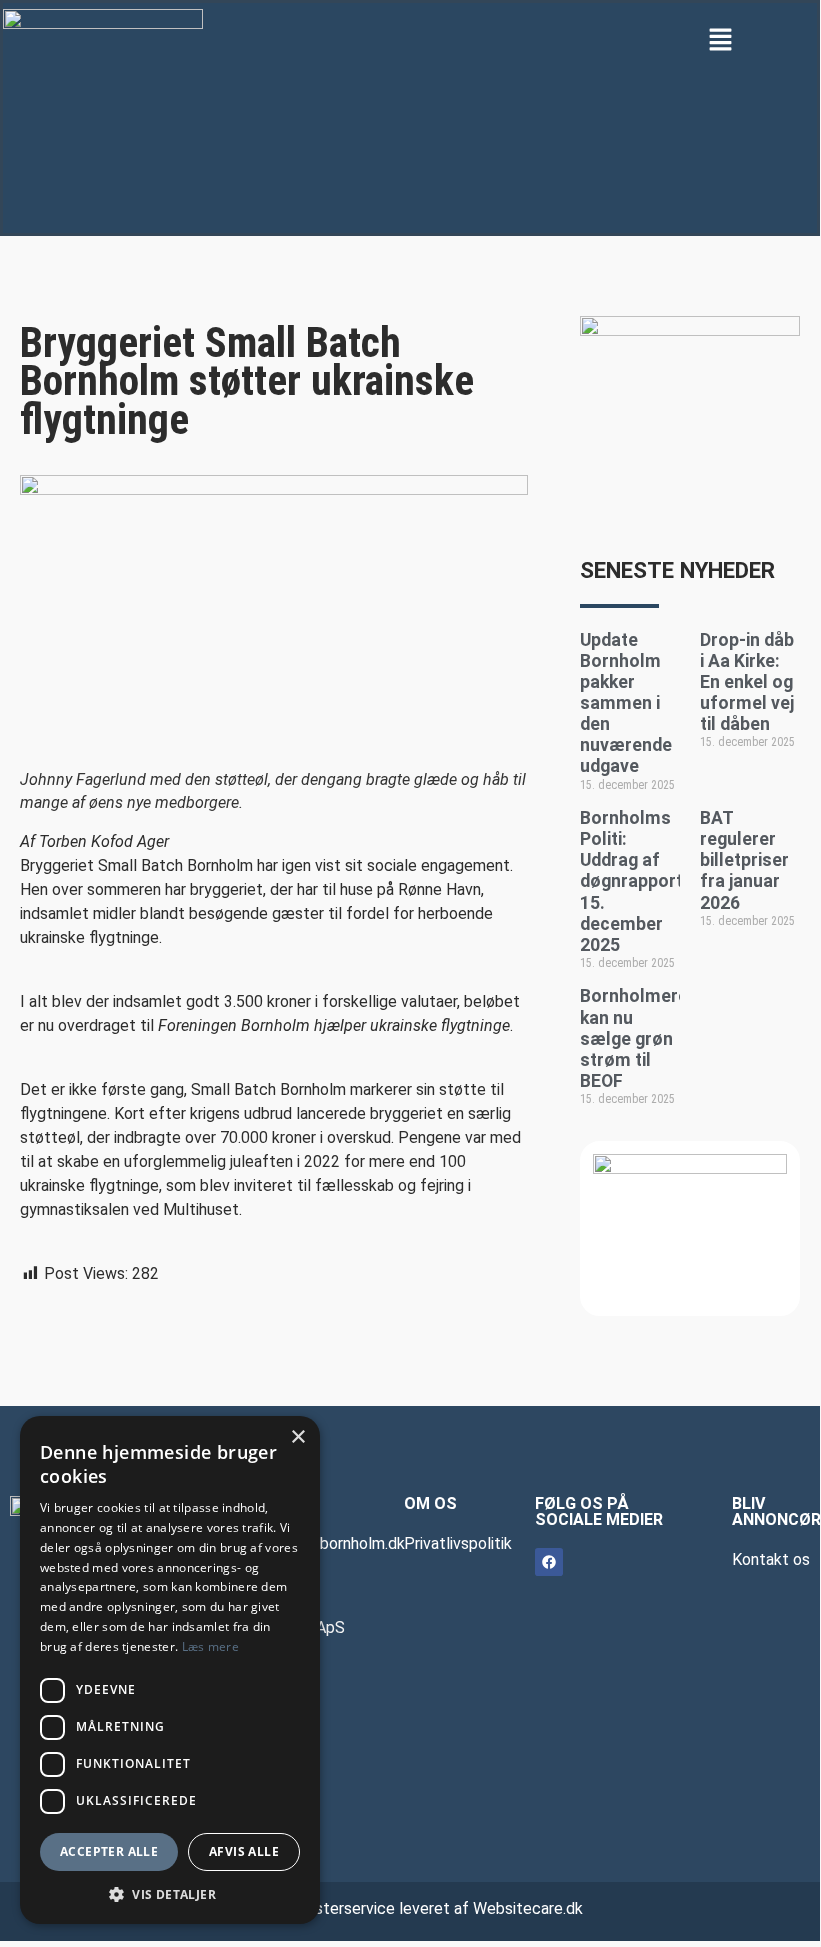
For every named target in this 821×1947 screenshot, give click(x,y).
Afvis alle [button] (244, 1851)
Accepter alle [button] (109, 1851)
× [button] (297, 1437)
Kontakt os (771, 1559)
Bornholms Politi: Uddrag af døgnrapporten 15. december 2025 (641, 881)
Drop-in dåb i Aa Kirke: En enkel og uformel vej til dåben (747, 682)
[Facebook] (549, 1562)
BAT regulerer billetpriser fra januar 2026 (744, 860)
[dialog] (170, 1670)
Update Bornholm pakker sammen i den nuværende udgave (626, 703)
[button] (720, 38)
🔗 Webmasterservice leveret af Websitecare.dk (410, 1908)
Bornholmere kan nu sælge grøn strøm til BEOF (634, 1038)
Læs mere (210, 1646)
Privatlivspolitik (458, 1543)
